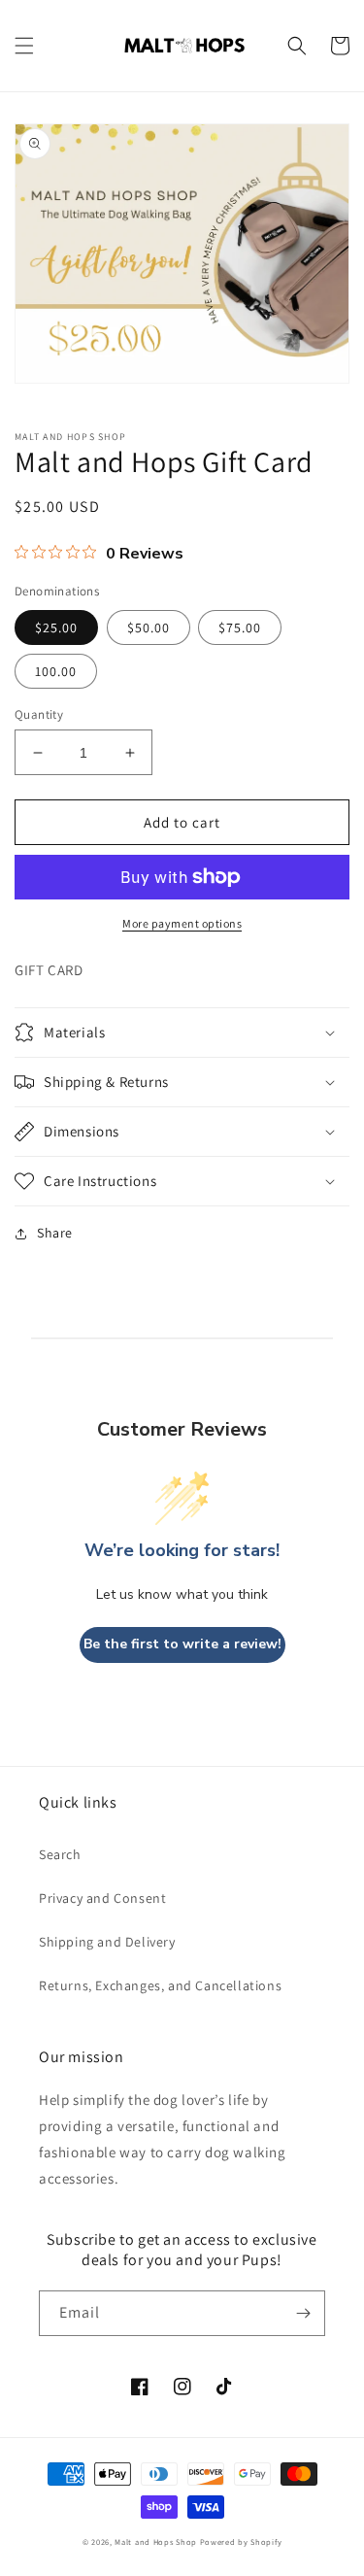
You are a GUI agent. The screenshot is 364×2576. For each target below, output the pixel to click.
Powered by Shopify (241, 2542)
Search (60, 1854)
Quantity (39, 714)
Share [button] (55, 1233)
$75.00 (240, 627)
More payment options (182, 923)
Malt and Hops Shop (156, 2542)
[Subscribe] (303, 2313)
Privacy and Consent (102, 1898)
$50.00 (149, 627)
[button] (24, 46)
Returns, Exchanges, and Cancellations (160, 1985)
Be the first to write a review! (182, 1644)
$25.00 (56, 627)
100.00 (56, 671)
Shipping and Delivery (107, 1942)
